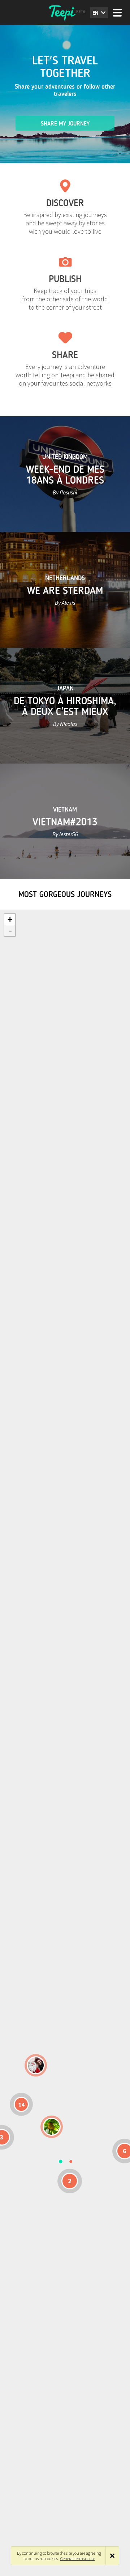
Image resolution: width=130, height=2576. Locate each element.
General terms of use (78, 2558)
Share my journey (65, 124)
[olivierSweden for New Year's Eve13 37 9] (36, 2065)
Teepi (65, 13)
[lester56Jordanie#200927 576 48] (52, 2127)
